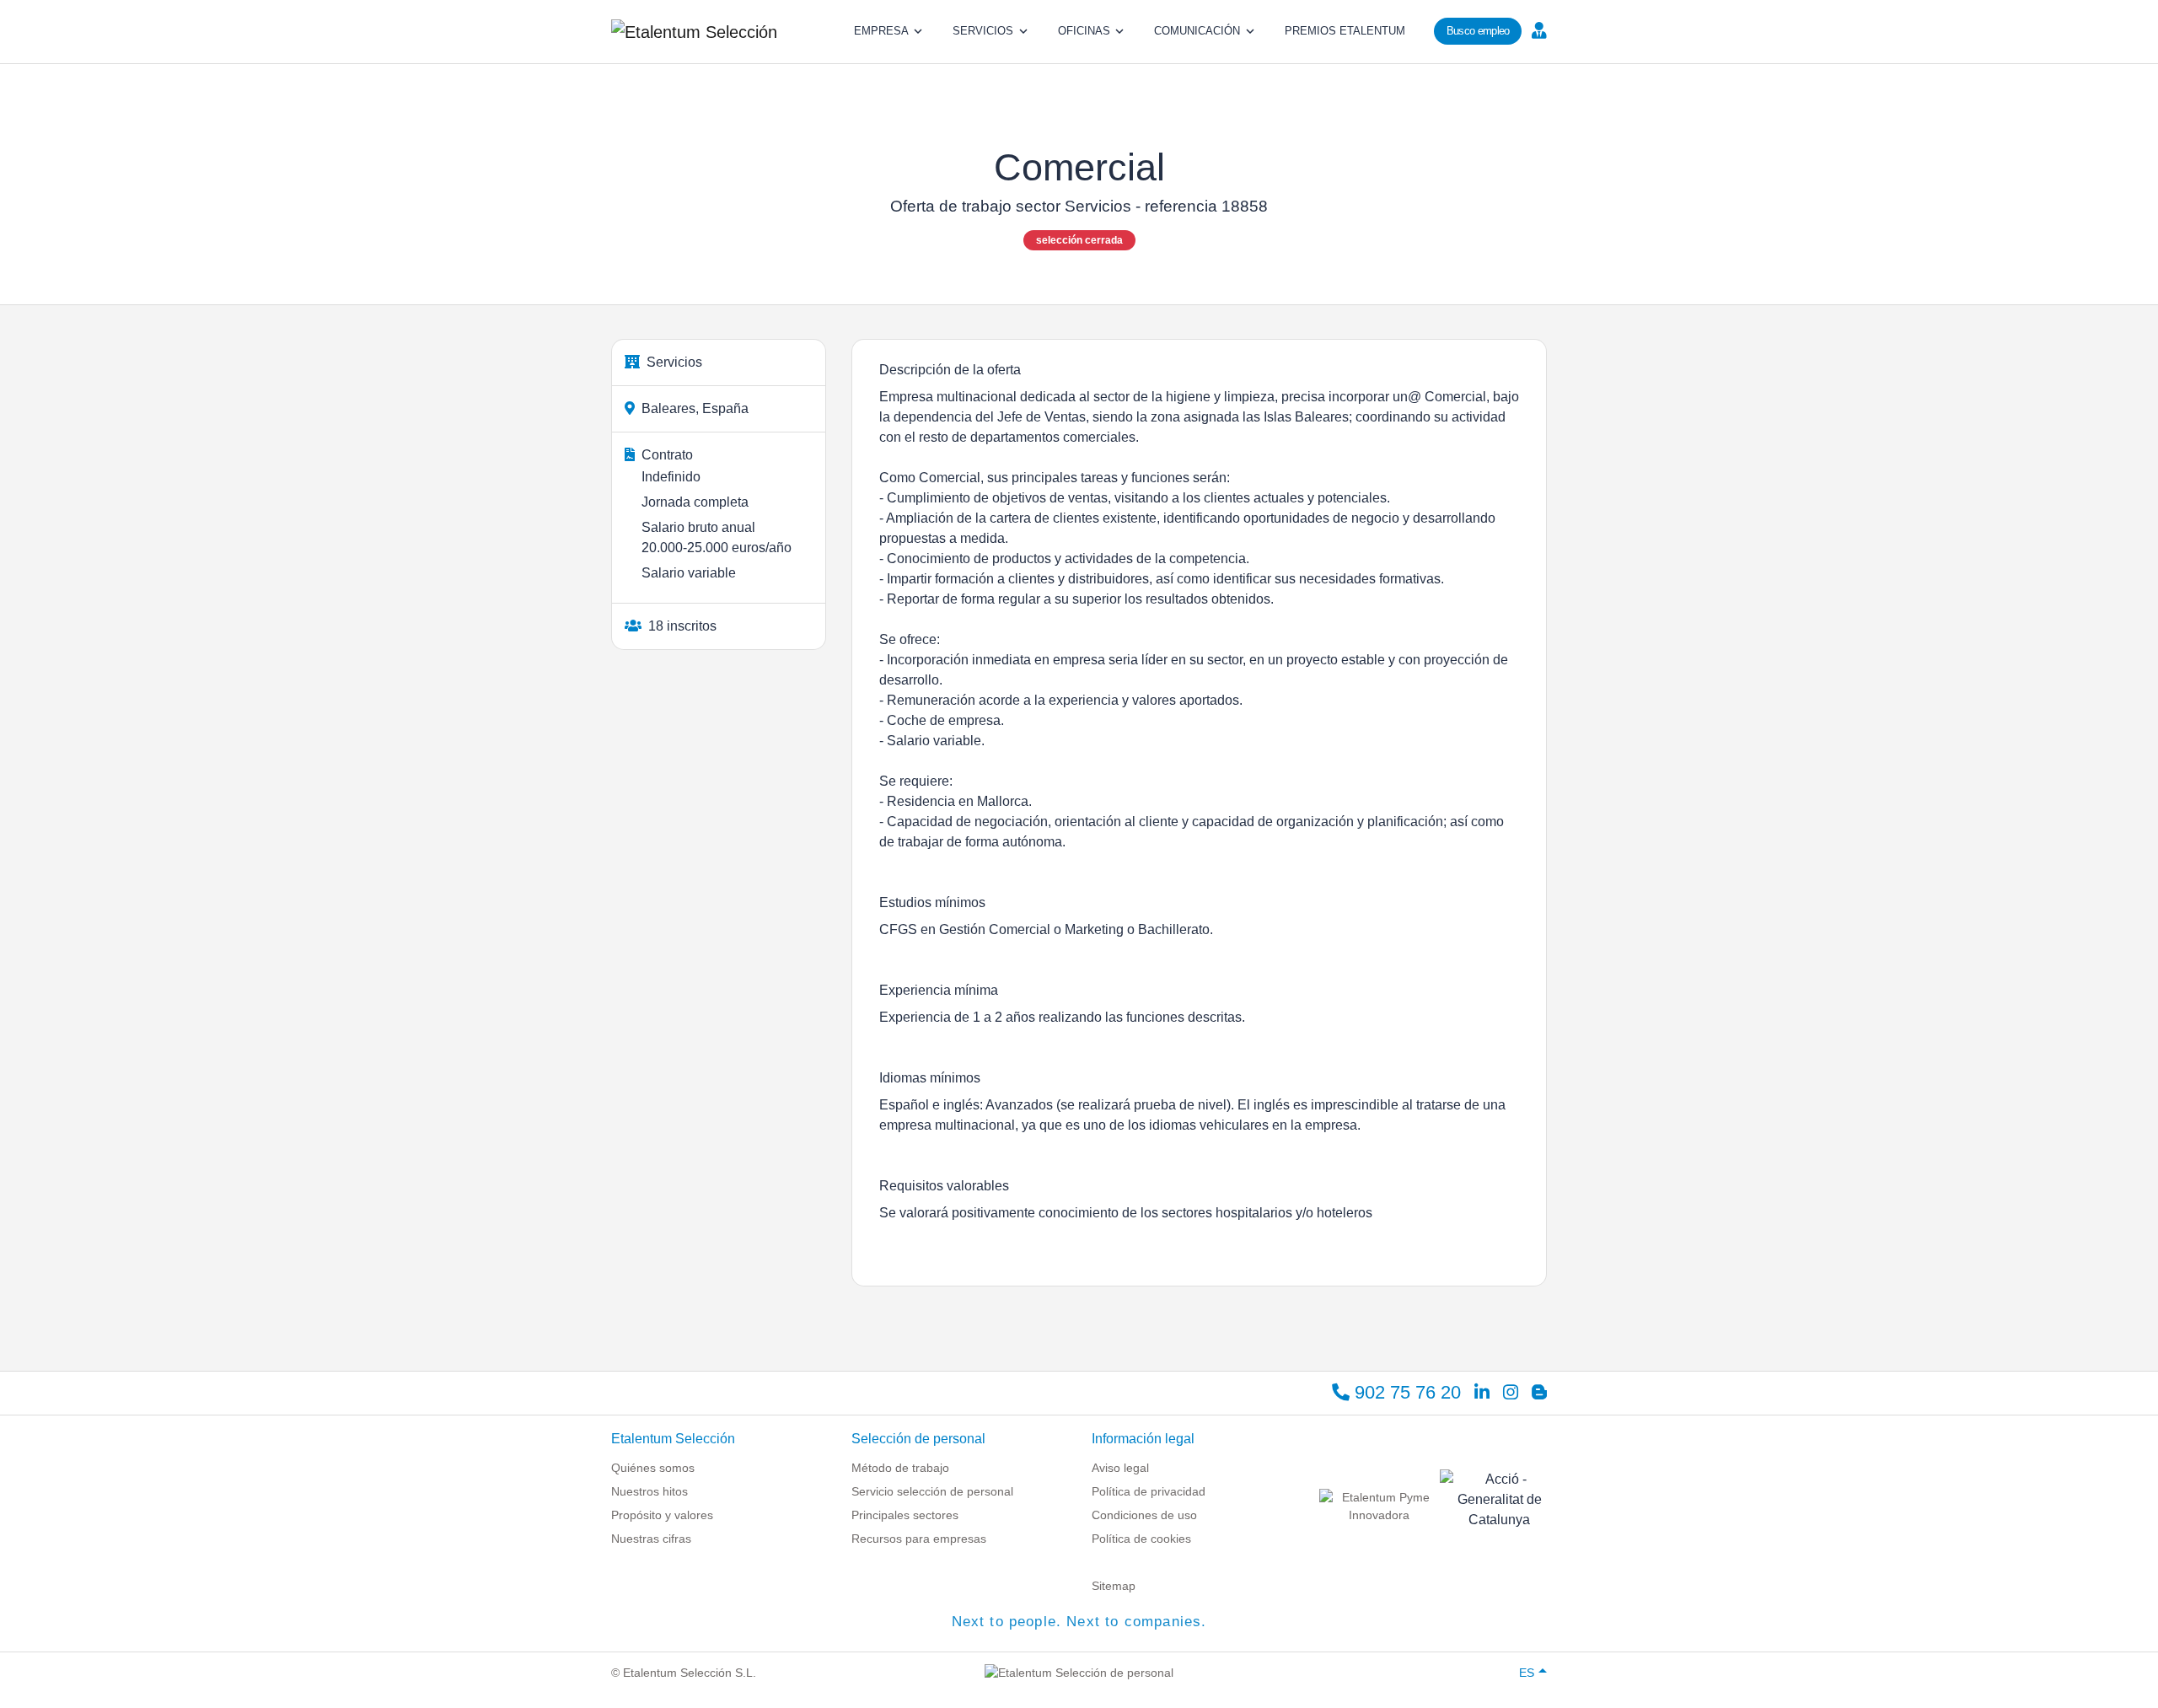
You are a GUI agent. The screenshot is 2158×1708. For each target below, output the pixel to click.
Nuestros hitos (650, 1491)
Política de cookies (1141, 1539)
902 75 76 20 (1405, 1392)
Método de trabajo (900, 1468)
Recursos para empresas (919, 1539)
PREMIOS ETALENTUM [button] (1345, 31)
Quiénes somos (653, 1468)
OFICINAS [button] (1084, 31)
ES (1527, 1673)
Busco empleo (1478, 31)
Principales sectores (905, 1515)
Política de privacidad (1149, 1491)
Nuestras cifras (651, 1539)
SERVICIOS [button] (983, 31)
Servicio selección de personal (932, 1491)
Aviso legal (1120, 1468)
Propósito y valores (662, 1515)
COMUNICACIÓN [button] (1197, 31)
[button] (1537, 30)
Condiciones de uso (1144, 1515)
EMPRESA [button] (881, 31)
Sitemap (1114, 1586)
